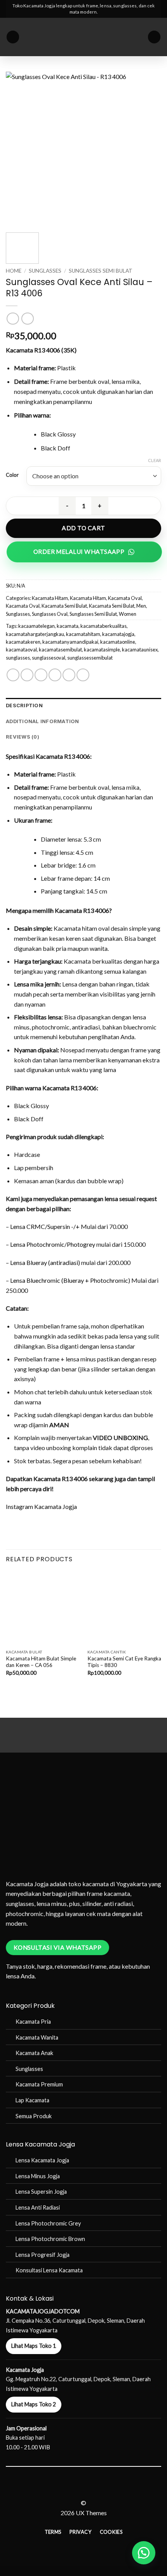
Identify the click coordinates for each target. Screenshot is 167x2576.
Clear (155, 460)
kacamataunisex (140, 650)
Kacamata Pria (33, 2022)
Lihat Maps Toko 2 (34, 2404)
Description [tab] (24, 705)
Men (141, 606)
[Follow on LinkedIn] (98, 2489)
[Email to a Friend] (55, 675)
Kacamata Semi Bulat (64, 606)
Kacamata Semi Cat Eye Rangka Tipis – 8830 (124, 1662)
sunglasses (18, 658)
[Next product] (13, 319)
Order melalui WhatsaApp (79, 552)
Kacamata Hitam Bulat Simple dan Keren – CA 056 (41, 1662)
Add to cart (83, 528)
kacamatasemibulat (60, 650)
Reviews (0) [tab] (23, 737)
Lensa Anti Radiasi (38, 2207)
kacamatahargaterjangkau (35, 634)
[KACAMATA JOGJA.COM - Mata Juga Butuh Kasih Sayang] (84, 37)
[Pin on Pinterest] (69, 675)
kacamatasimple (102, 650)
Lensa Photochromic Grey (48, 2223)
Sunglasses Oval (50, 614)
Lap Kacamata (32, 2100)
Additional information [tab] (43, 721)
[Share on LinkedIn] (83, 675)
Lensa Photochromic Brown (50, 2239)
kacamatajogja (118, 634)
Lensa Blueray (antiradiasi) (45, 1262)
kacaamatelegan (37, 626)
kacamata (68, 626)
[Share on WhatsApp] (13, 675)
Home (14, 271)
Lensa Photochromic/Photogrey (53, 1244)
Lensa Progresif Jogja (43, 2255)
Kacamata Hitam (50, 598)
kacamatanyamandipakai (70, 642)
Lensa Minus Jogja (38, 2176)
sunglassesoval (49, 658)
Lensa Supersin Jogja (41, 2192)
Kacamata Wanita (37, 2037)
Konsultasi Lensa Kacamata (49, 2270)
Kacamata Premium (39, 2084)
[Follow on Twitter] (88, 2489)
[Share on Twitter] (41, 675)
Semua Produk (34, 2116)
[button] (13, 37)
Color (12, 475)
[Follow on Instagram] (79, 2489)
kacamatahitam (83, 634)
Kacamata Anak (34, 2053)
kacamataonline (118, 642)
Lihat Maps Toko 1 (34, 2346)
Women (128, 614)
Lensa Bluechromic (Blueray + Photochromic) (70, 1280)
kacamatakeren (23, 642)
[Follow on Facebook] (69, 2489)
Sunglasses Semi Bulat (101, 271)
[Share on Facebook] (27, 675)
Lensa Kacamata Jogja (42, 2160)
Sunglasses (45, 271)
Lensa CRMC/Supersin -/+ (45, 1226)
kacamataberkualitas (104, 626)
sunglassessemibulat (90, 658)
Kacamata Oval (125, 598)
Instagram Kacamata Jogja (41, 1506)
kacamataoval (21, 650)
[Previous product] (27, 319)
